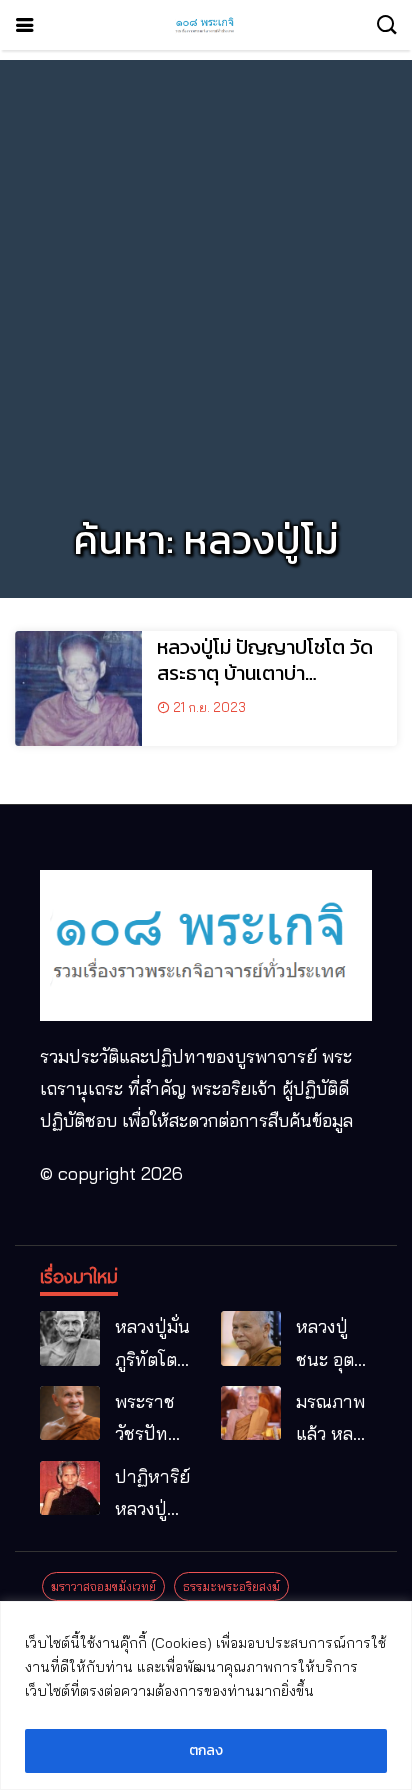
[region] (206, 1695)
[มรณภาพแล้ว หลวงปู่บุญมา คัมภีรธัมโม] (251, 1413)
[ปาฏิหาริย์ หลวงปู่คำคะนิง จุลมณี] (70, 1488)
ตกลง (206, 1750)
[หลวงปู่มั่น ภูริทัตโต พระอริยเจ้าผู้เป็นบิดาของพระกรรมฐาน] (70, 1338)
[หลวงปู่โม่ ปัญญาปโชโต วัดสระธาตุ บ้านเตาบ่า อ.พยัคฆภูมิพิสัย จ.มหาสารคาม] (78, 688)
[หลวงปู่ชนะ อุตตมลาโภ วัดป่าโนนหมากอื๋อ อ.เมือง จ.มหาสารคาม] (251, 1338)
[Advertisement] (206, 266)
